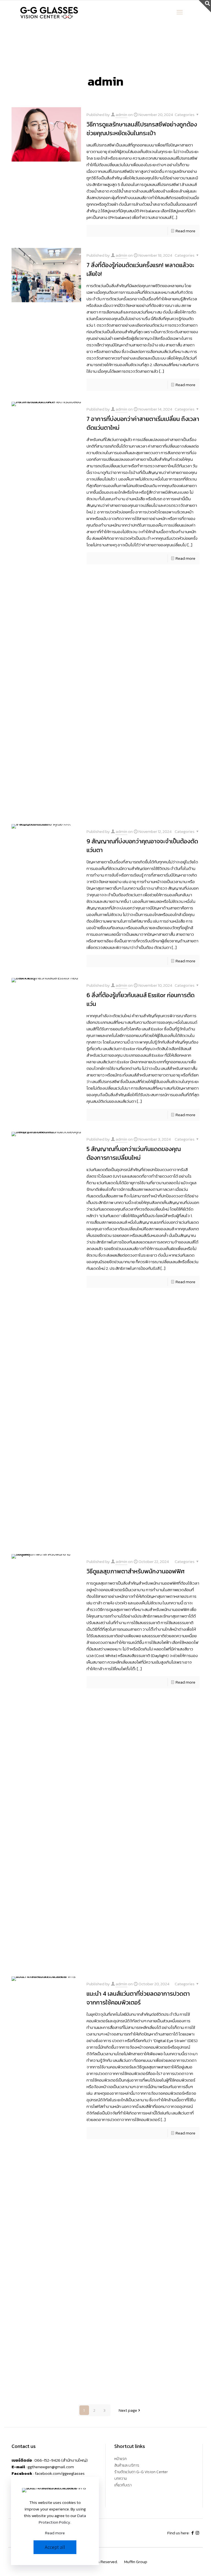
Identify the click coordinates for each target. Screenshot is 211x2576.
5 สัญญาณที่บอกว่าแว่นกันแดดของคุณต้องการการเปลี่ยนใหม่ (134, 1153)
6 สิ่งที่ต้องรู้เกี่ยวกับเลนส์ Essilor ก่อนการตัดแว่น (141, 999)
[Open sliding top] (205, 6)
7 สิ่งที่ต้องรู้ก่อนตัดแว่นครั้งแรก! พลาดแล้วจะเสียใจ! (140, 269)
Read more (185, 231)
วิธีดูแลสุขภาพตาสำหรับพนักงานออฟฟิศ (136, 1571)
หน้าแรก (120, 2459)
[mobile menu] (180, 12)
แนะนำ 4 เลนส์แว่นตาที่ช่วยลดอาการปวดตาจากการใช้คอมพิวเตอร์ (138, 1998)
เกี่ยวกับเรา (123, 2486)
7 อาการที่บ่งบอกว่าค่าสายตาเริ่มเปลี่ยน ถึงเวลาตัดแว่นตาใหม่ (143, 423)
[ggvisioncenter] (50, 12)
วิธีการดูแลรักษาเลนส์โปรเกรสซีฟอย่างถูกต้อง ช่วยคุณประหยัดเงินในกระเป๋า (142, 129)
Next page (128, 2410)
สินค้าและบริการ (127, 2466)
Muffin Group (136, 2562)
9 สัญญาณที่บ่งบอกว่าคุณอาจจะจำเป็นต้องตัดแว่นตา (142, 846)
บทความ (121, 2479)
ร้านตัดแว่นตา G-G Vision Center (141, 2472)
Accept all (55, 2547)
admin (121, 114)
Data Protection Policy (62, 2519)
